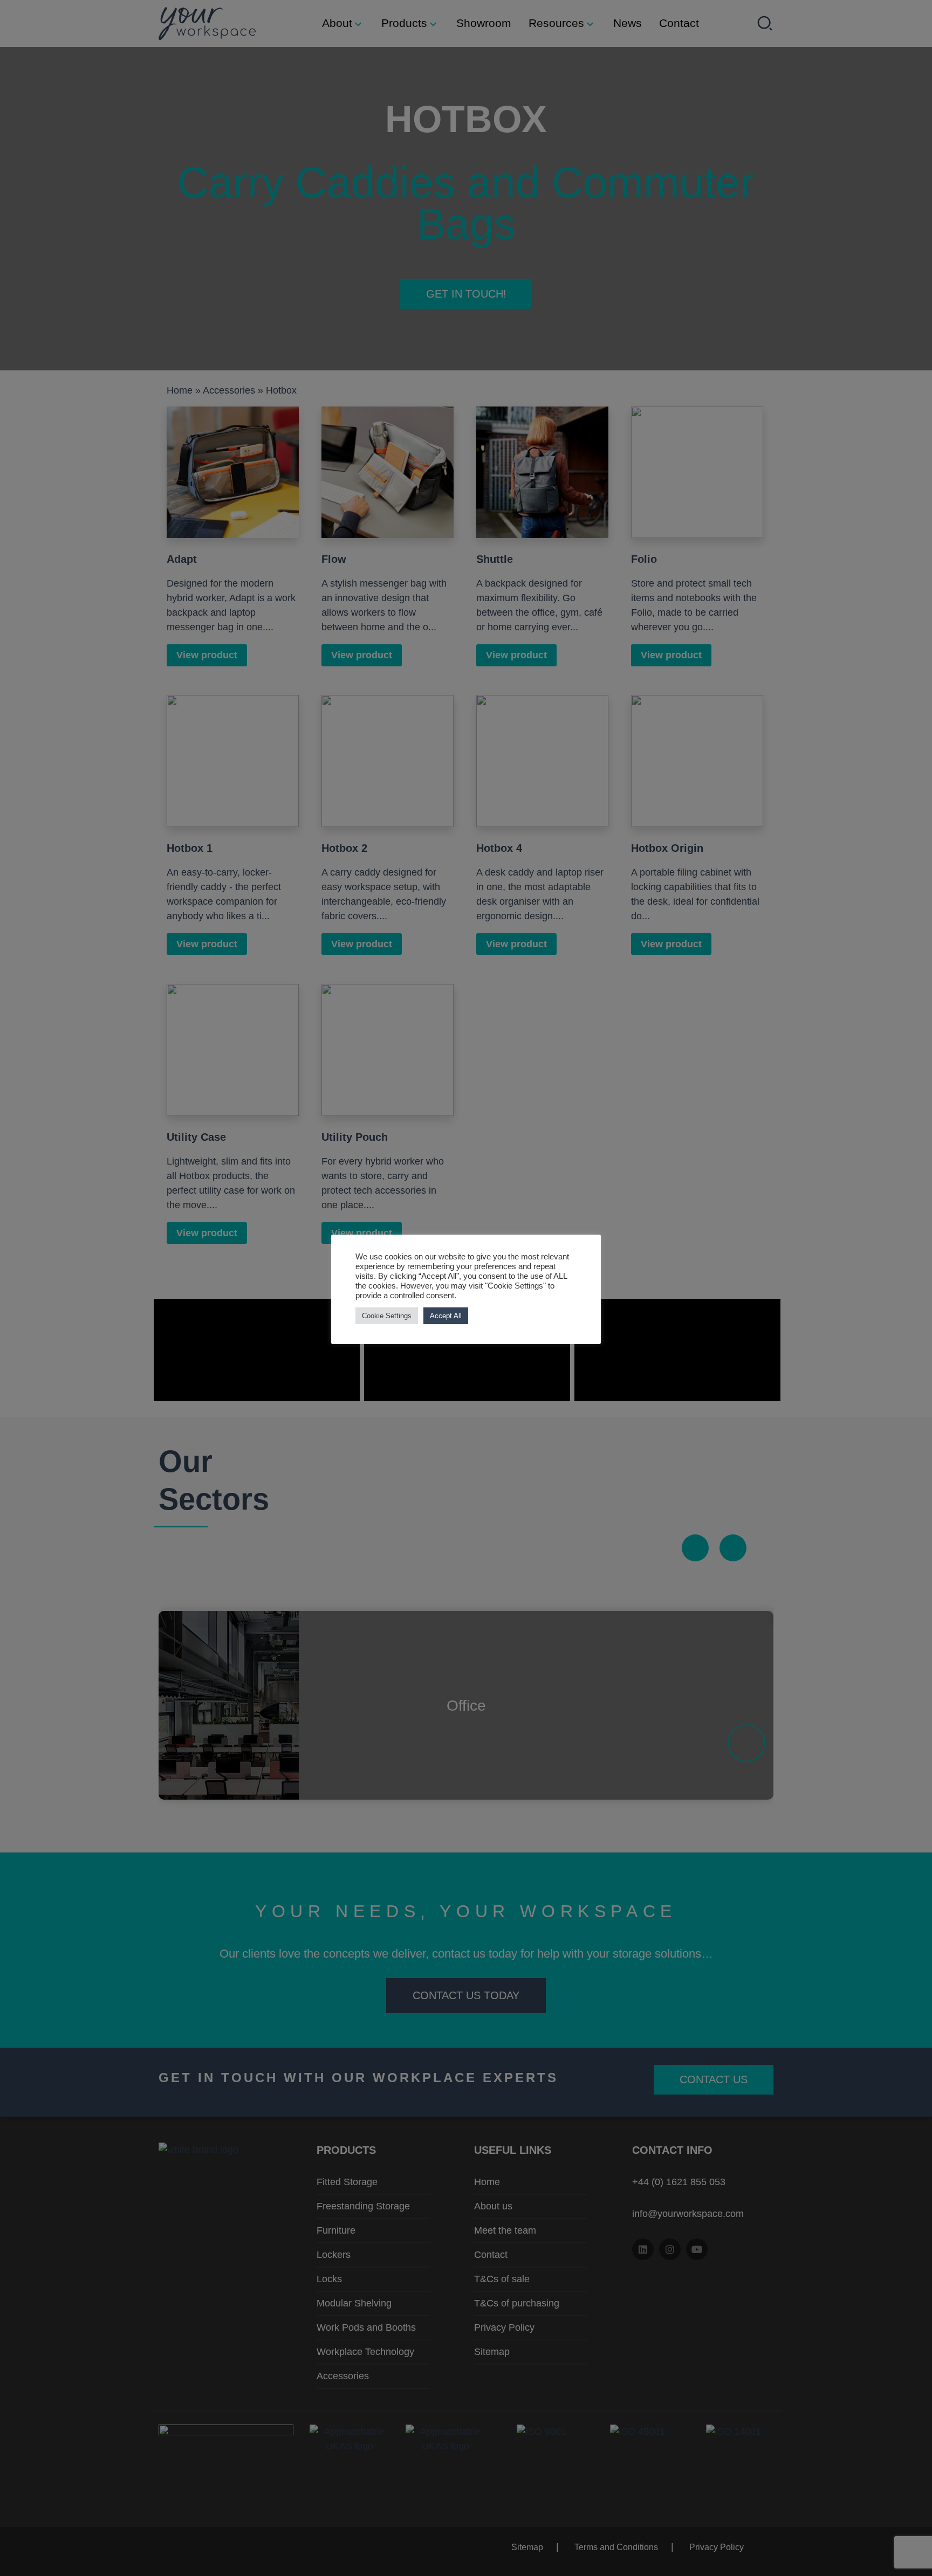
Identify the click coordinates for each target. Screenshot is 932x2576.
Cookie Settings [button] (387, 1316)
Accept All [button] (446, 1316)
